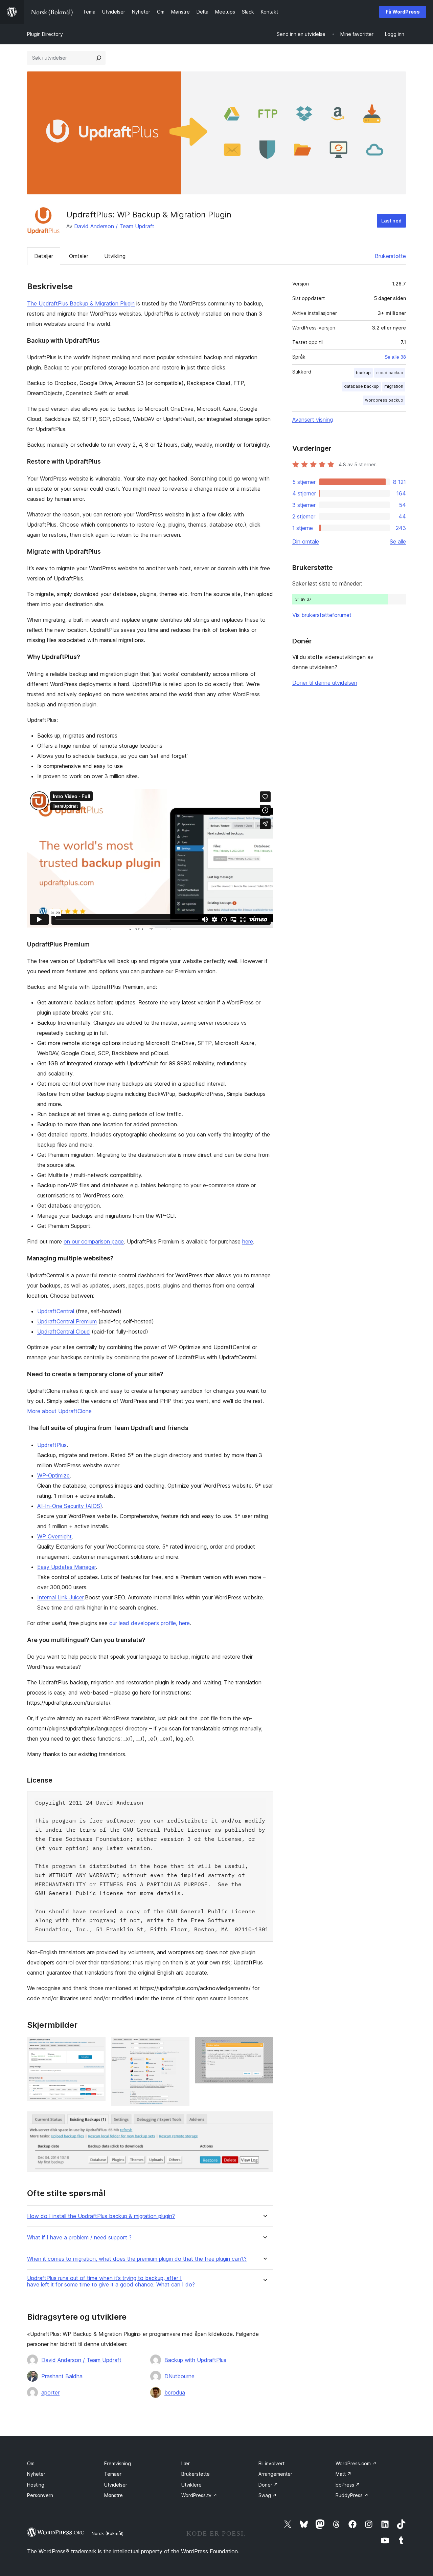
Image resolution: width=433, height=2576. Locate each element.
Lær (186, 2463)
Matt (344, 2474)
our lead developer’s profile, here (150, 1623)
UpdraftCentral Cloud (64, 1332)
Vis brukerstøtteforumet (322, 615)
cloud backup (390, 373)
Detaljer (44, 256)
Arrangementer (275, 2474)
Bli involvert (271, 2463)
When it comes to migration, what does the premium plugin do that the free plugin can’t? (137, 2259)
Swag (268, 2495)
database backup (361, 386)
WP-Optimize (53, 1475)
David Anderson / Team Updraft (114, 226)
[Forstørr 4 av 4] (264, 2121)
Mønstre (113, 2495)
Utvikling (115, 256)
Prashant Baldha (62, 2376)
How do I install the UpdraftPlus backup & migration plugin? (101, 2216)
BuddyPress (352, 2495)
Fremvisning (118, 2463)
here (248, 1241)
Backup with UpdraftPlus (195, 2360)
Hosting (36, 2485)
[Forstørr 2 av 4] (180, 2046)
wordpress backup (384, 400)
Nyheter (36, 2474)
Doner (268, 2485)
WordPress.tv (199, 2495)
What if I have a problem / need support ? (79, 2238)
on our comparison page (94, 1241)
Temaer (113, 2474)
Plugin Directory (45, 34)
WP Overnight (54, 1536)
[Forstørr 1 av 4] (96, 2046)
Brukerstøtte (390, 256)
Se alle (398, 541)
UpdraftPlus (52, 1445)
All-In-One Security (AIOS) (70, 1506)
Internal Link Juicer (60, 1597)
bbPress (348, 2485)
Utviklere (191, 2485)
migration (394, 386)
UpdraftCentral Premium (67, 1321)
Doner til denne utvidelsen (325, 683)
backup (363, 373)
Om (31, 2463)
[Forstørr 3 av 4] (264, 2046)
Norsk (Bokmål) (108, 2533)
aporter (50, 2392)
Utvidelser (116, 2485)
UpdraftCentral (56, 1311)
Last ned (391, 221)
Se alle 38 (395, 357)
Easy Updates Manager (66, 1567)
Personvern (40, 2495)
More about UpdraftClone (59, 1411)
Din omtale (306, 541)
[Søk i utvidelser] (99, 58)
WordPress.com (356, 2463)
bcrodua (175, 2392)
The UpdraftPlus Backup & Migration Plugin (81, 303)
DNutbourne (179, 2376)
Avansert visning (313, 420)
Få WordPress (403, 12)
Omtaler (79, 256)
